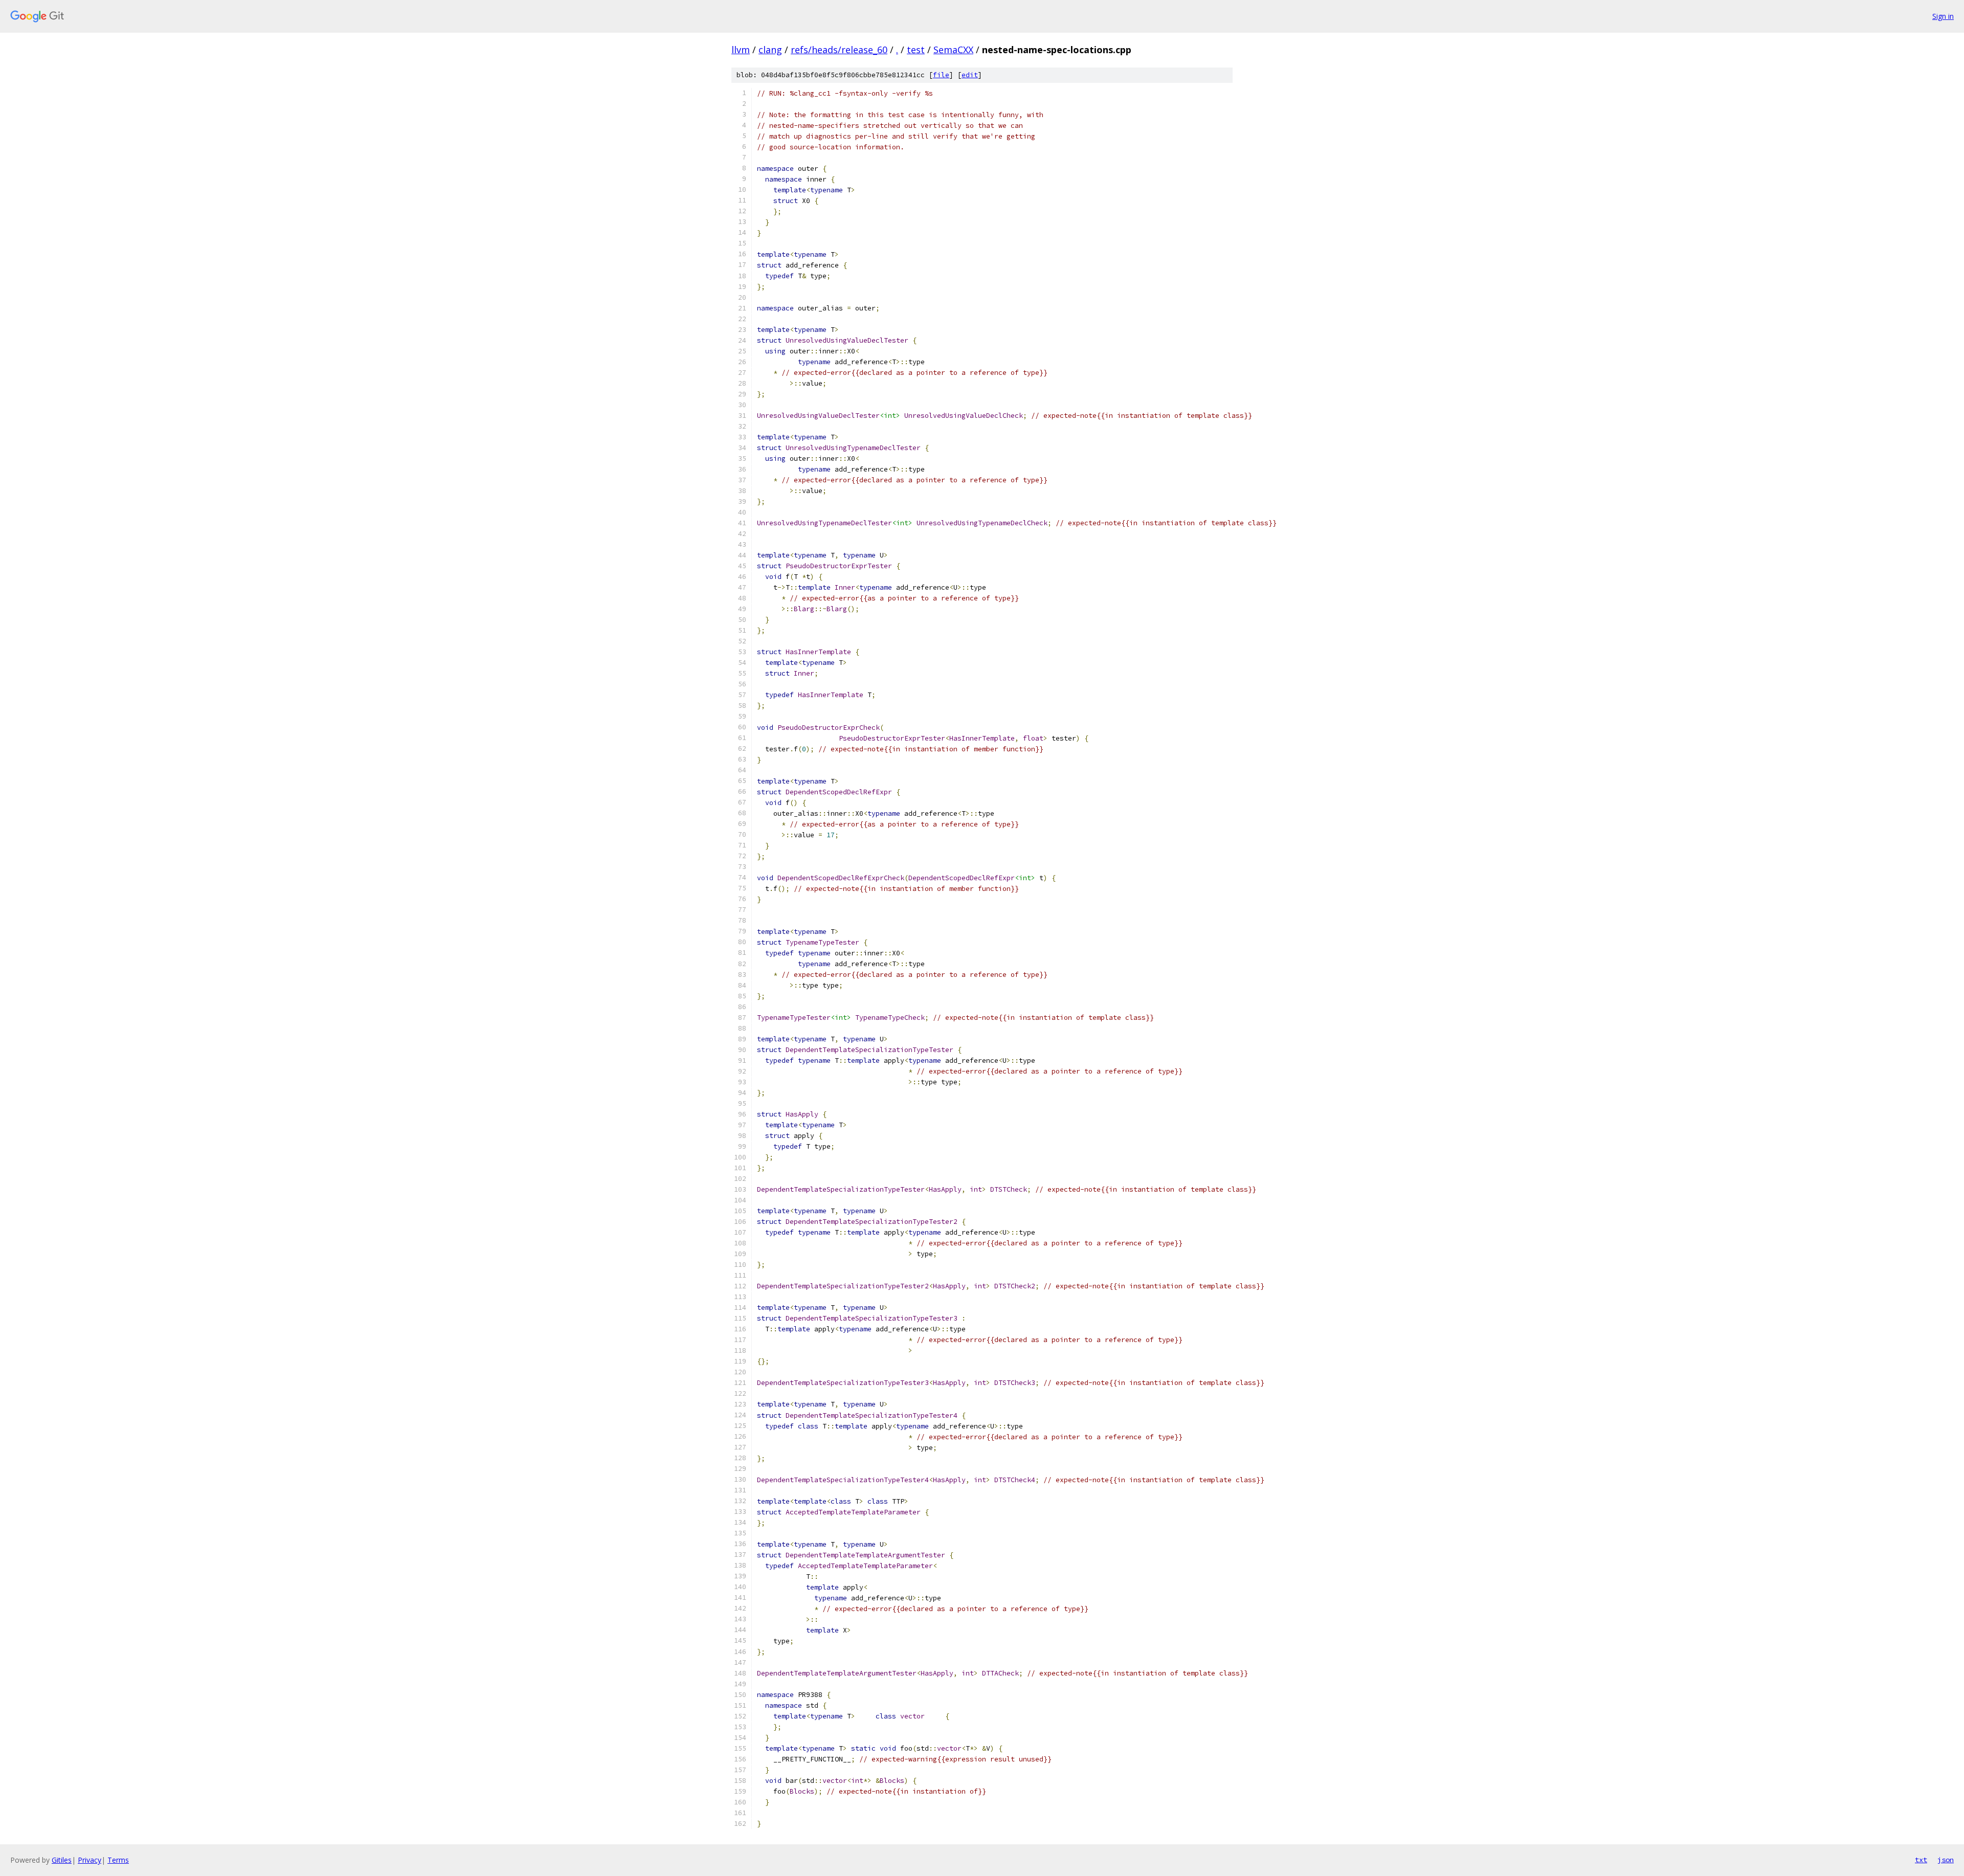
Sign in (1943, 16)
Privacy (90, 1860)
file (941, 75)
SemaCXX (953, 50)
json (1946, 1860)
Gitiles (62, 1860)
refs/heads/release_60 (839, 50)
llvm (741, 50)
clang (770, 50)
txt (1921, 1860)
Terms (118, 1860)
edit (970, 75)
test (916, 50)
